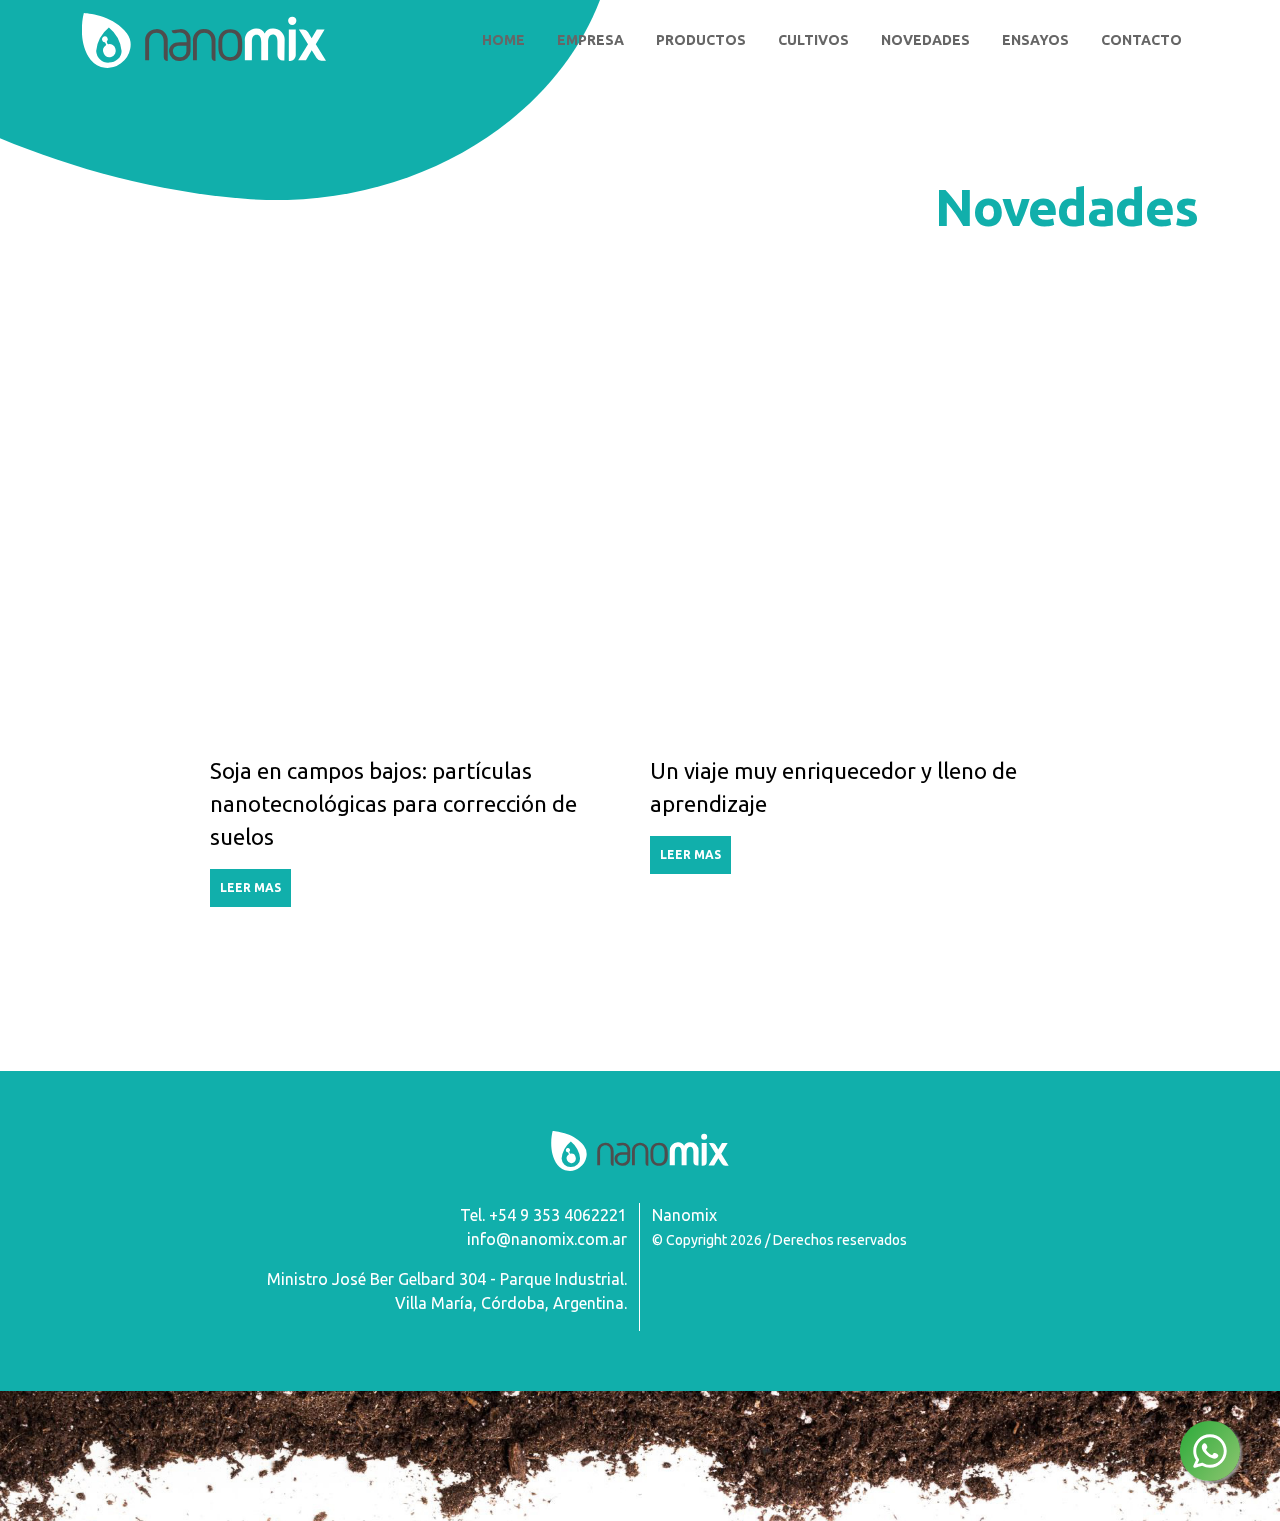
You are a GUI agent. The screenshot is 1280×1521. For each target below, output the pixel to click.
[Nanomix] (204, 40)
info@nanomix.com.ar (547, 1239)
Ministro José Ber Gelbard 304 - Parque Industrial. (447, 1279)
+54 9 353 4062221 (558, 1215)
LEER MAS (250, 887)
